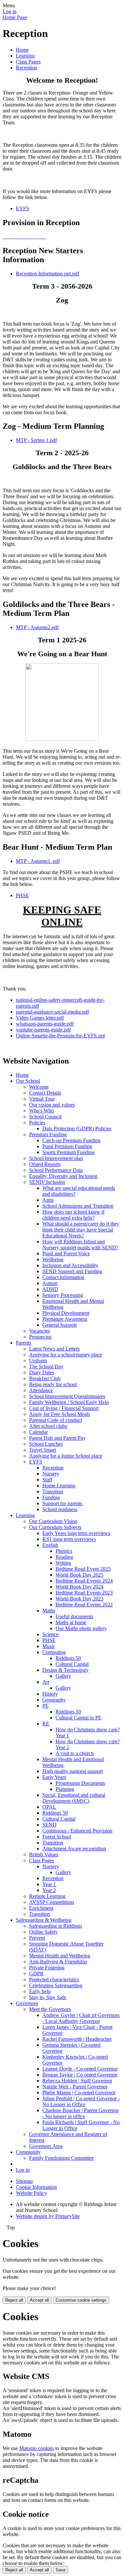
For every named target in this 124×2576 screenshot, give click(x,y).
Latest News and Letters (54, 1349)
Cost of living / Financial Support (64, 1408)
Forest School (57, 1837)
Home (22, 50)
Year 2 (49, 1890)
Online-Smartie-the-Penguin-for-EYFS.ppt (60, 1036)
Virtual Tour (42, 1099)
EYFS (22, 208)
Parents (23, 1343)
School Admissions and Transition (78, 1206)
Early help (40, 1991)
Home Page (15, 17)
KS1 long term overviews (69, 1539)
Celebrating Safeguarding (56, 1985)
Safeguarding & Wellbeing (44, 1920)
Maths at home (71, 1622)
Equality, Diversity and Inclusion (63, 1176)
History (50, 1694)
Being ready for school (53, 1384)
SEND (49, 1825)
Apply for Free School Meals (60, 1414)
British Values (44, 1854)
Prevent (37, 1938)
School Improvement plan (56, 1158)
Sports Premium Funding (68, 1152)
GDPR (36, 1973)
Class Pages (28, 62)
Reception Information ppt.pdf (47, 274)
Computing (54, 1652)
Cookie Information (36, 2187)
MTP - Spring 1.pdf (36, 440)
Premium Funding (48, 1134)
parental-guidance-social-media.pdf (52, 1012)
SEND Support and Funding (72, 1271)
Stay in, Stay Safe (48, 1997)
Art (46, 1682)
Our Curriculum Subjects (55, 1527)
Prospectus (40, 1337)
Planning (65, 1789)
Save (61, 2570)
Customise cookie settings (81, 2300)
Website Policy (31, 2193)
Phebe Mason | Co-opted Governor (79, 2093)
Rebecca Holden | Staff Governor (77, 2081)
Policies (37, 1123)
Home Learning (59, 1486)
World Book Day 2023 (80, 1599)
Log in (10, 11)
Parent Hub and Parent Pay (57, 1438)
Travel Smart (42, 1450)
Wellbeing (53, 1259)
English (50, 1545)
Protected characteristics (54, 1979)
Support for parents (62, 1503)
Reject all (14, 2300)
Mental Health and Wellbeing (60, 1956)
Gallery (63, 1676)
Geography (54, 1700)
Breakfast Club (45, 1378)
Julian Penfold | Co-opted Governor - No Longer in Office (81, 2101)
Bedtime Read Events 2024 (84, 1581)
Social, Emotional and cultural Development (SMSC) (74, 1798)
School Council (45, 1117)
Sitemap (24, 2181)
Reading (64, 1557)
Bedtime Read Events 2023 (84, 1593)
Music (49, 1646)
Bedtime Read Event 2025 (83, 1569)
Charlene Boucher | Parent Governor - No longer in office (81, 2113)
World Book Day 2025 (80, 1575)
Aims (48, 1200)
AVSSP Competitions (52, 1902)
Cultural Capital (72, 1664)
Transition (53, 1491)
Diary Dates (42, 1372)
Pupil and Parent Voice (66, 1253)
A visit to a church (75, 1753)
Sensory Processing (63, 1295)
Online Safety (43, 1932)
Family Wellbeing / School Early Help (69, 1402)
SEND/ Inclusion (47, 1182)
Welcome (39, 1087)
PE (45, 1706)
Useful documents (74, 1616)
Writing (63, 1563)
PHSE (22, 895)
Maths (49, 1610)
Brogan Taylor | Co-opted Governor (80, 2075)
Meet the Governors (50, 2009)
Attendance (41, 1390)
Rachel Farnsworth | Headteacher (77, 2039)
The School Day (46, 1367)
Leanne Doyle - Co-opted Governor (80, 2069)
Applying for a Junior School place (66, 1456)
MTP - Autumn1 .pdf (38, 861)
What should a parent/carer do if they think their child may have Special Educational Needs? (81, 1230)
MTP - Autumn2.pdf (37, 627)
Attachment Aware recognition (74, 1849)
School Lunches (46, 1444)
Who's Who (41, 1111)
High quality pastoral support (73, 1771)
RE (46, 1724)
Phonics (64, 1551)
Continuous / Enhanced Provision (77, 1831)
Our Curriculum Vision (53, 1521)
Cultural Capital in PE (79, 1718)
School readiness (60, 1509)
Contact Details (45, 1093)
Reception (26, 68)
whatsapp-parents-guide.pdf (45, 1024)
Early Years (54, 1777)
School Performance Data (56, 1170)
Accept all (39, 2300)
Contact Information (63, 1277)
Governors (27, 2003)
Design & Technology (65, 1670)
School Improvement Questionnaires (67, 1396)
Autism (50, 1283)
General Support (60, 1325)
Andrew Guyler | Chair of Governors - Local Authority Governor (81, 2018)
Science (50, 1634)
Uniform (38, 1361)
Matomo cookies (37, 2448)
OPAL (49, 1807)
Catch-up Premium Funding (71, 1140)
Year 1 (49, 1884)
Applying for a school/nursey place (66, 1355)
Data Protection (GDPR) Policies (77, 1128)
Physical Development (66, 1313)
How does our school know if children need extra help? (73, 1215)
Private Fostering (47, 1968)
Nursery (51, 1474)
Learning (25, 56)
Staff (47, 1480)
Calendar (39, 1432)
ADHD (50, 1289)
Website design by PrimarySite (48, 2216)
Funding (51, 1497)
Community (28, 2152)
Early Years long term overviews (76, 1533)
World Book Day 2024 (80, 1587)
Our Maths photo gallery (81, 1628)
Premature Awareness (65, 1319)
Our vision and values (52, 1105)
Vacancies (40, 1331)
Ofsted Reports (45, 1164)
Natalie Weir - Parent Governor (75, 2087)
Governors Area (46, 2146)
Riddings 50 (68, 1658)
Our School (28, 1081)
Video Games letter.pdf (40, 1018)
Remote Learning (47, 1896)
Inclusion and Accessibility (70, 1265)
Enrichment (41, 1908)
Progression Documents (80, 1783)
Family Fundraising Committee (62, 2158)
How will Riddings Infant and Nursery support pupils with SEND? (80, 1245)
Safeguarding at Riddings (56, 1926)
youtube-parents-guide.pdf (43, 1030)
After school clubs (48, 1426)
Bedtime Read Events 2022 (84, 1605)
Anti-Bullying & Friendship (58, 1962)
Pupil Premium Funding (67, 1146)
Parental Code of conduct (56, 1420)
